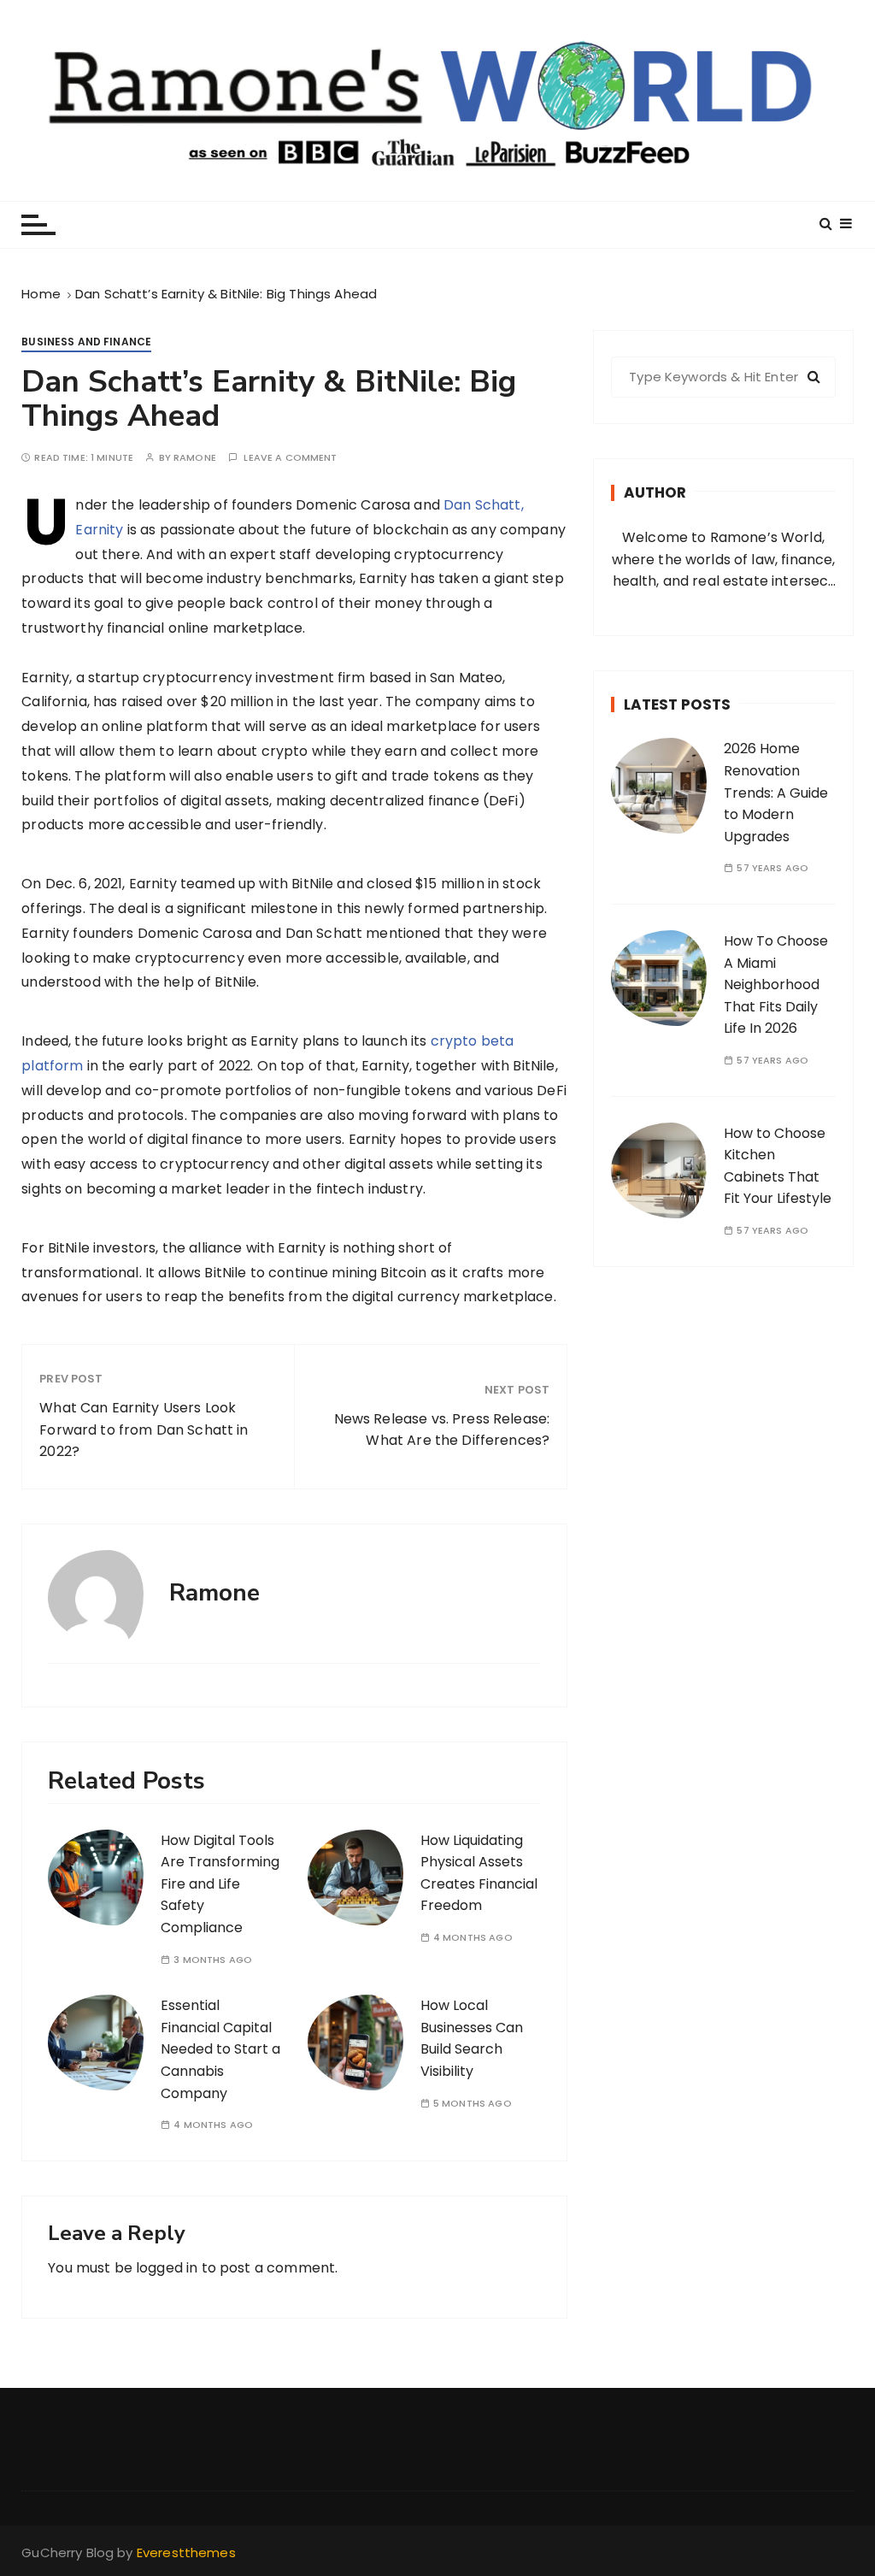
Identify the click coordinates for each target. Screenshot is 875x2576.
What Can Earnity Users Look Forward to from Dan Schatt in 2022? (144, 1429)
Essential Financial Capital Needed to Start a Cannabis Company (220, 2049)
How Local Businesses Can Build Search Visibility (472, 2038)
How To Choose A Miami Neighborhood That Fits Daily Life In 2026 (776, 984)
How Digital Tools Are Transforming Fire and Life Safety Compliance (220, 1884)
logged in (167, 2268)
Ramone (195, 458)
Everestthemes (186, 2552)
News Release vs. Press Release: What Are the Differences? (442, 1430)
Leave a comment (290, 458)
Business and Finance (86, 342)
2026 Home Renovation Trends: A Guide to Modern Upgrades (776, 792)
